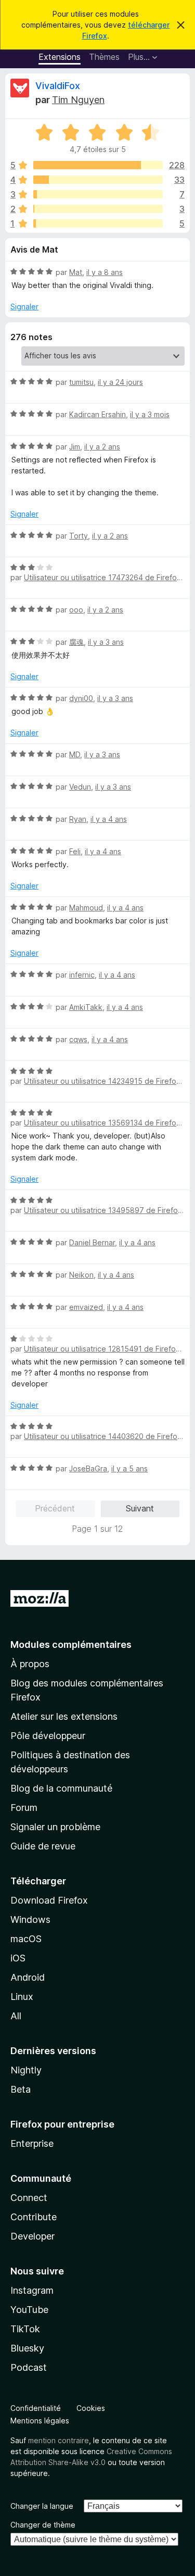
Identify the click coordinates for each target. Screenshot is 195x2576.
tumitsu (81, 382)
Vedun (80, 787)
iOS (18, 1958)
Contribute (34, 2217)
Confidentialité (36, 2408)
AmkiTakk (86, 1007)
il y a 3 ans (106, 642)
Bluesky (27, 2348)
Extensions (60, 57)
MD (75, 754)
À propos (30, 1664)
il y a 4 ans (109, 819)
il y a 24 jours (120, 382)
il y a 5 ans (129, 1468)
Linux (22, 1997)
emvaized (86, 1307)
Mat (76, 272)
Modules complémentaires (71, 1645)
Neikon (81, 1275)
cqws (78, 1039)
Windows (30, 1920)
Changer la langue (42, 2506)
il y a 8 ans (105, 272)
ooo (76, 610)
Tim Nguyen (78, 100)
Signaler (24, 307)
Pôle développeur (48, 1736)
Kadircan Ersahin (97, 414)
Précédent (55, 1508)
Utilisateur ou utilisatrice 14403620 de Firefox (103, 1436)
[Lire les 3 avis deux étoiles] (98, 209)
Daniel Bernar (92, 1242)
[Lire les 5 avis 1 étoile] (98, 223)
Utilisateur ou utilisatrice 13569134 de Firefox (102, 1123)
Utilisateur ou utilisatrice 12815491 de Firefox (102, 1349)
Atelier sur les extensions (64, 1716)
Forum (24, 1808)
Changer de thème (43, 2525)
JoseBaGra (88, 1468)
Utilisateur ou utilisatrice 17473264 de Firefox (102, 577)
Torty (79, 536)
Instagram (32, 2290)
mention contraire (58, 2440)
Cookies (91, 2408)
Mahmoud (86, 908)
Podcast (29, 2367)
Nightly (26, 2070)
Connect (29, 2198)
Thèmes (104, 57)
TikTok (25, 2329)
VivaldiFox (58, 86)
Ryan (78, 819)
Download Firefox (49, 1900)
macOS (26, 1939)
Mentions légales (40, 2421)
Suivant (140, 1508)
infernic (82, 975)
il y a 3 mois (150, 414)
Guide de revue (43, 1846)
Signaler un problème (55, 1827)
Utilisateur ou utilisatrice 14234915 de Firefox (102, 1081)
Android (28, 1977)
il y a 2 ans (102, 447)
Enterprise (32, 2143)
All (16, 2016)
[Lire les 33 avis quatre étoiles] (98, 180)
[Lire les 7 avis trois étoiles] (98, 194)
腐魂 (76, 642)
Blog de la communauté (61, 1788)
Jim (75, 447)
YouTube (29, 2310)
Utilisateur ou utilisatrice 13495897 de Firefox (103, 1210)
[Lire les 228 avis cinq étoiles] (98, 165)
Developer (32, 2236)
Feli (75, 851)
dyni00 (81, 698)
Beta (21, 2089)
